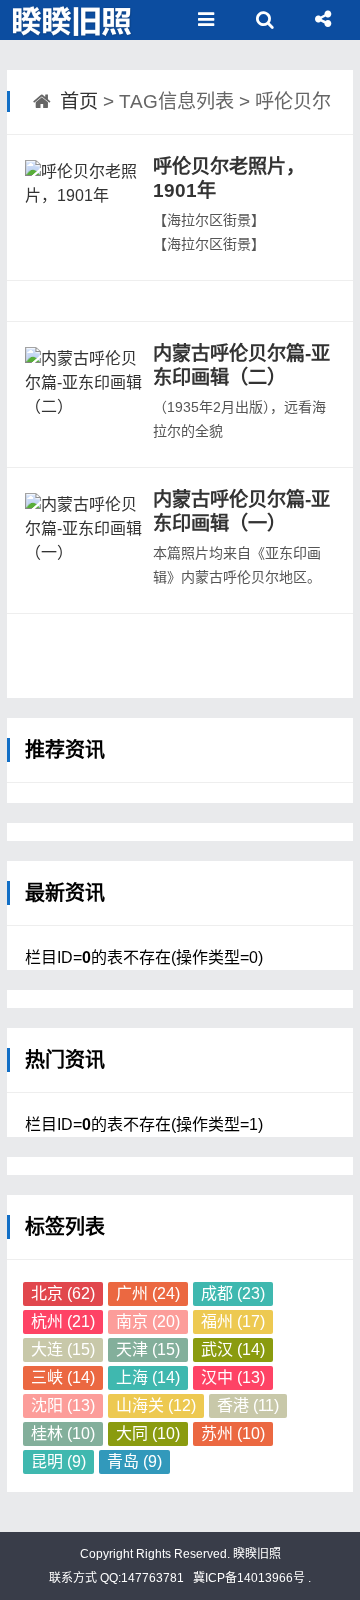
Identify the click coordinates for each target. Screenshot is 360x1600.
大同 (148, 1433)
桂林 (63, 1433)
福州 (233, 1321)
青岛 (134, 1461)
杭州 (63, 1321)
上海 (148, 1377)
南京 (148, 1321)
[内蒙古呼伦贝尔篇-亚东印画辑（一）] (85, 538)
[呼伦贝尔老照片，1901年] (85, 205)
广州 (148, 1293)
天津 (148, 1349)
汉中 (233, 1377)
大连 (63, 1349)
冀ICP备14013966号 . (250, 1578)
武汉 (233, 1349)
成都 (233, 1293)
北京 (63, 1293)
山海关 (156, 1405)
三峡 (63, 1377)
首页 (79, 101)
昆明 (58, 1461)
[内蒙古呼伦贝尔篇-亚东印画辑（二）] (85, 392)
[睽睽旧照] (73, 20)
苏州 (233, 1433)
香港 (248, 1405)
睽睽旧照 (255, 1554)
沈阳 (63, 1405)
